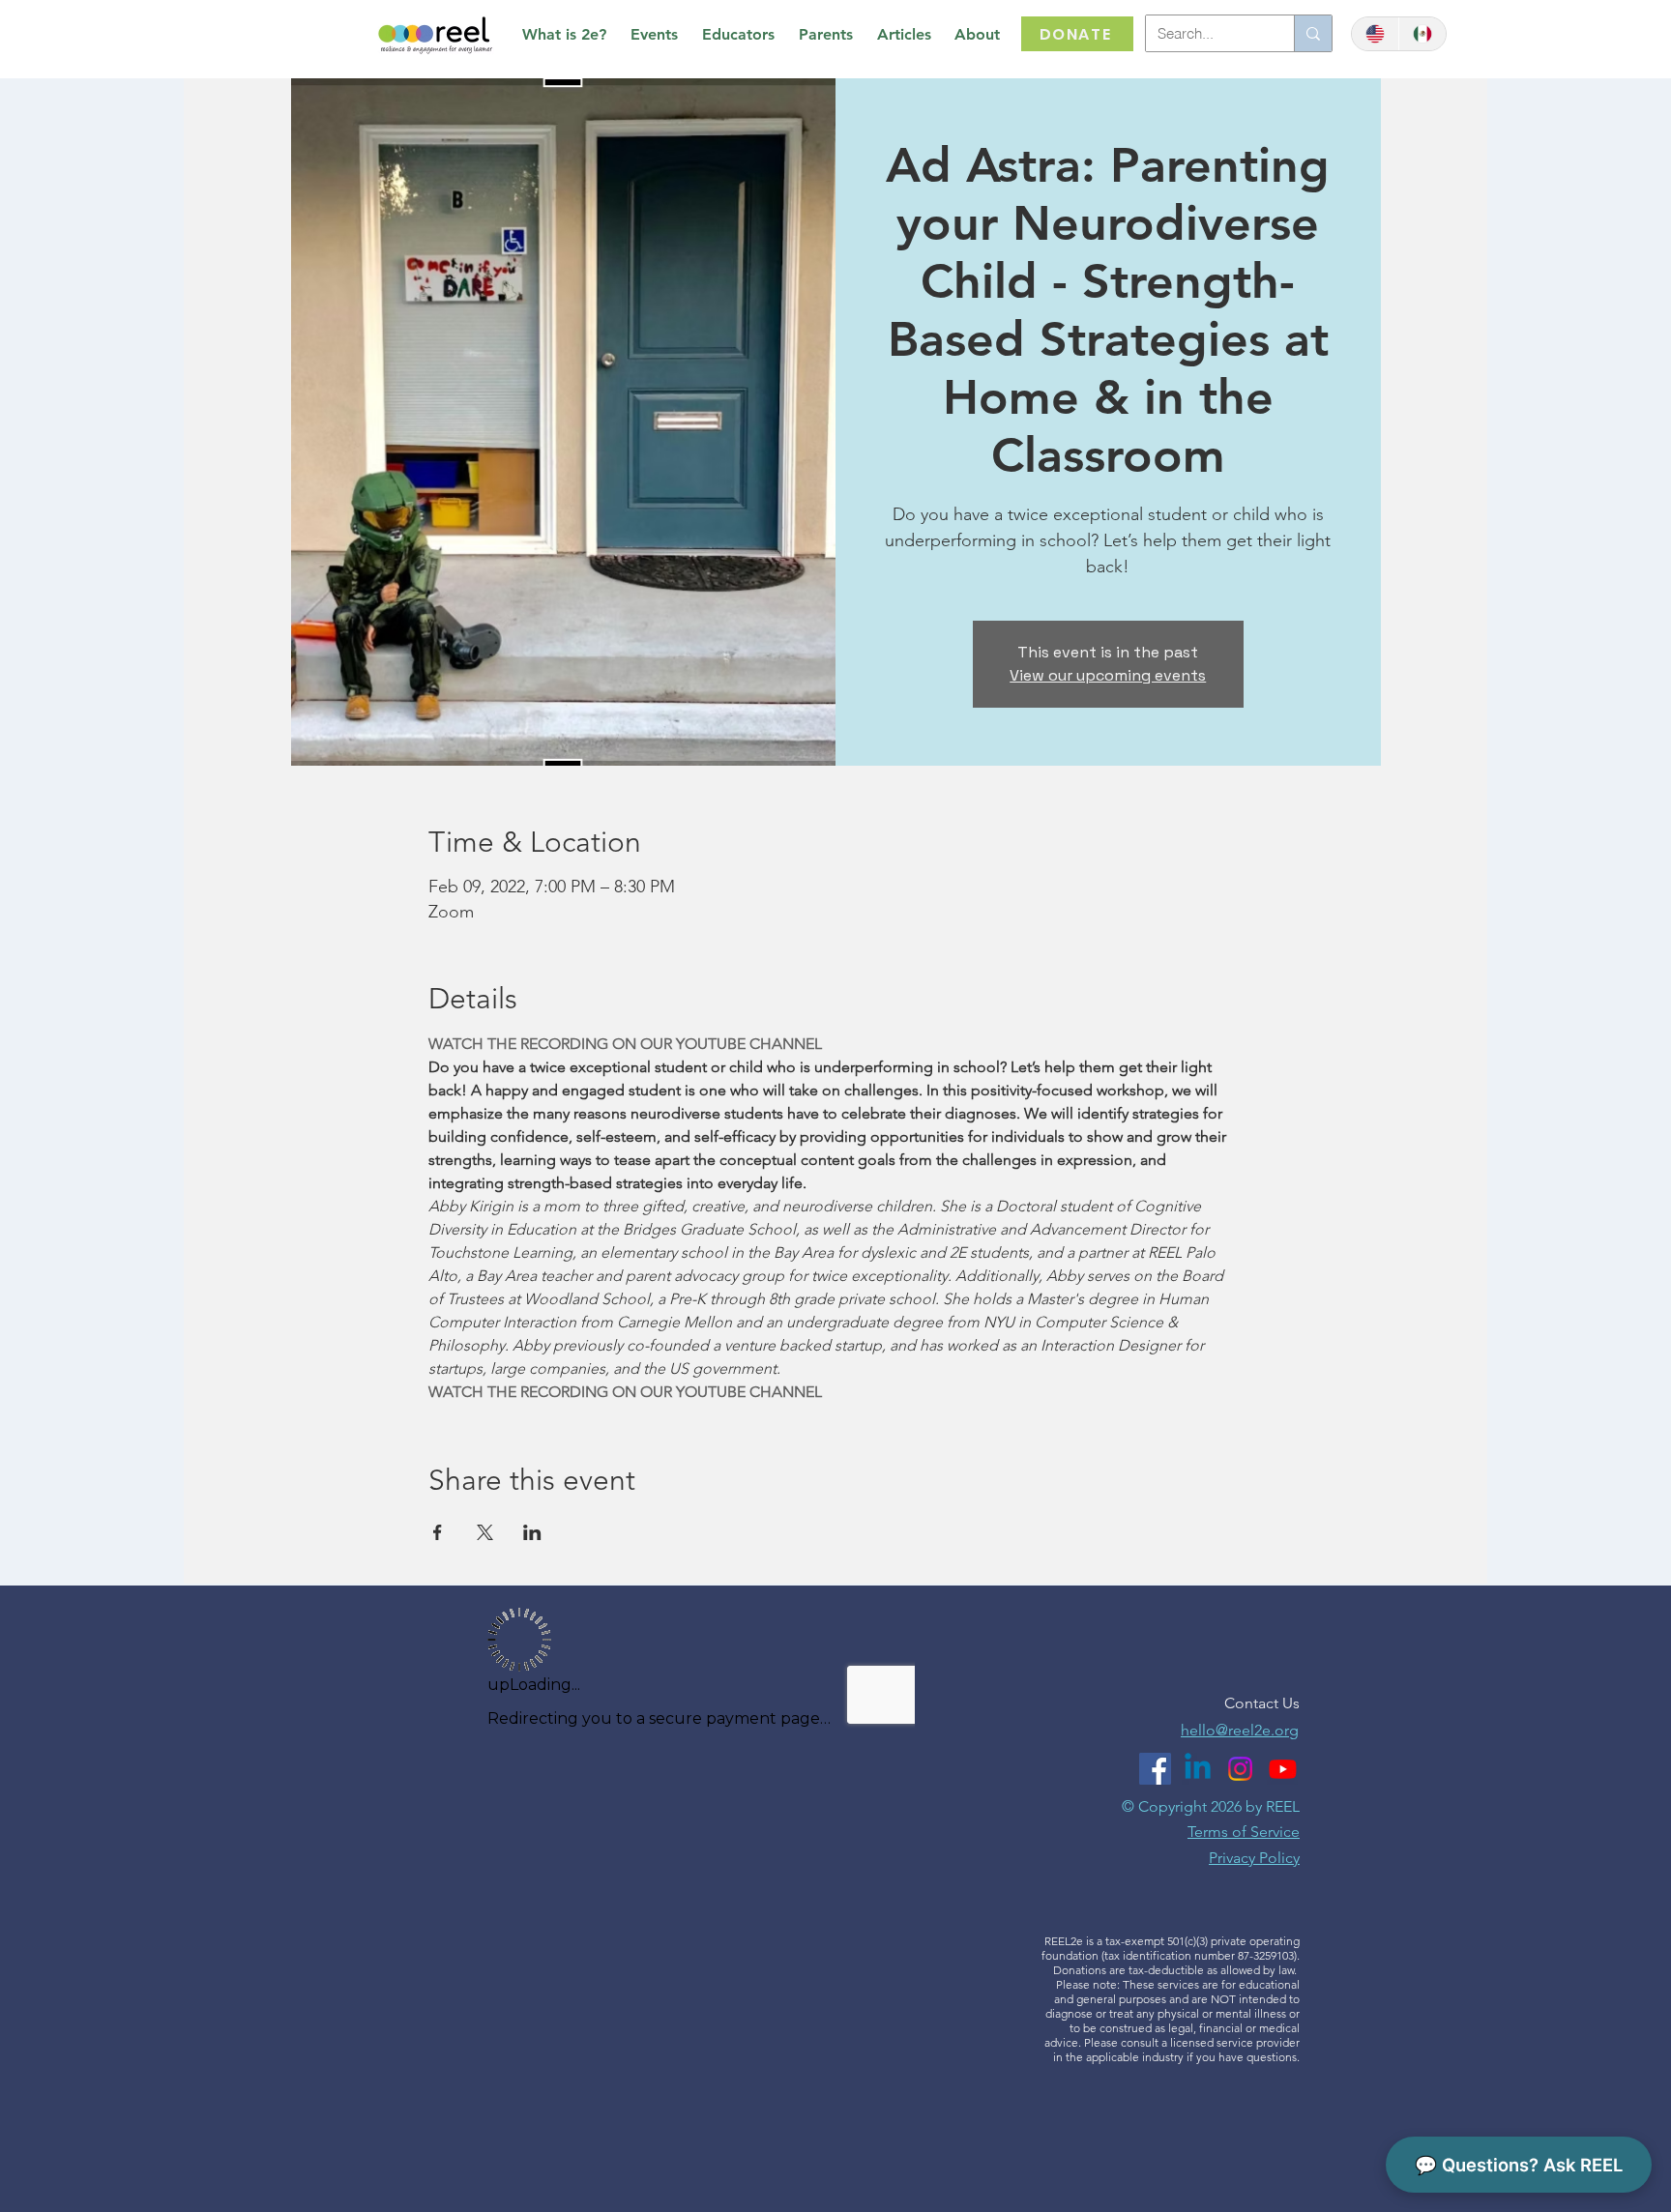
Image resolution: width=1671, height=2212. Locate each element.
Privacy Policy (1254, 1858)
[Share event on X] (485, 1532)
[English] (1375, 34)
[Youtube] (1283, 1769)
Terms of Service (1244, 1832)
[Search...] (1313, 33)
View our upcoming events (1108, 675)
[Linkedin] (1198, 1769)
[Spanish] (1422, 34)
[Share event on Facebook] (438, 1532)
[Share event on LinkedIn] (532, 1532)
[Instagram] (1240, 1769)
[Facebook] (1155, 1769)
